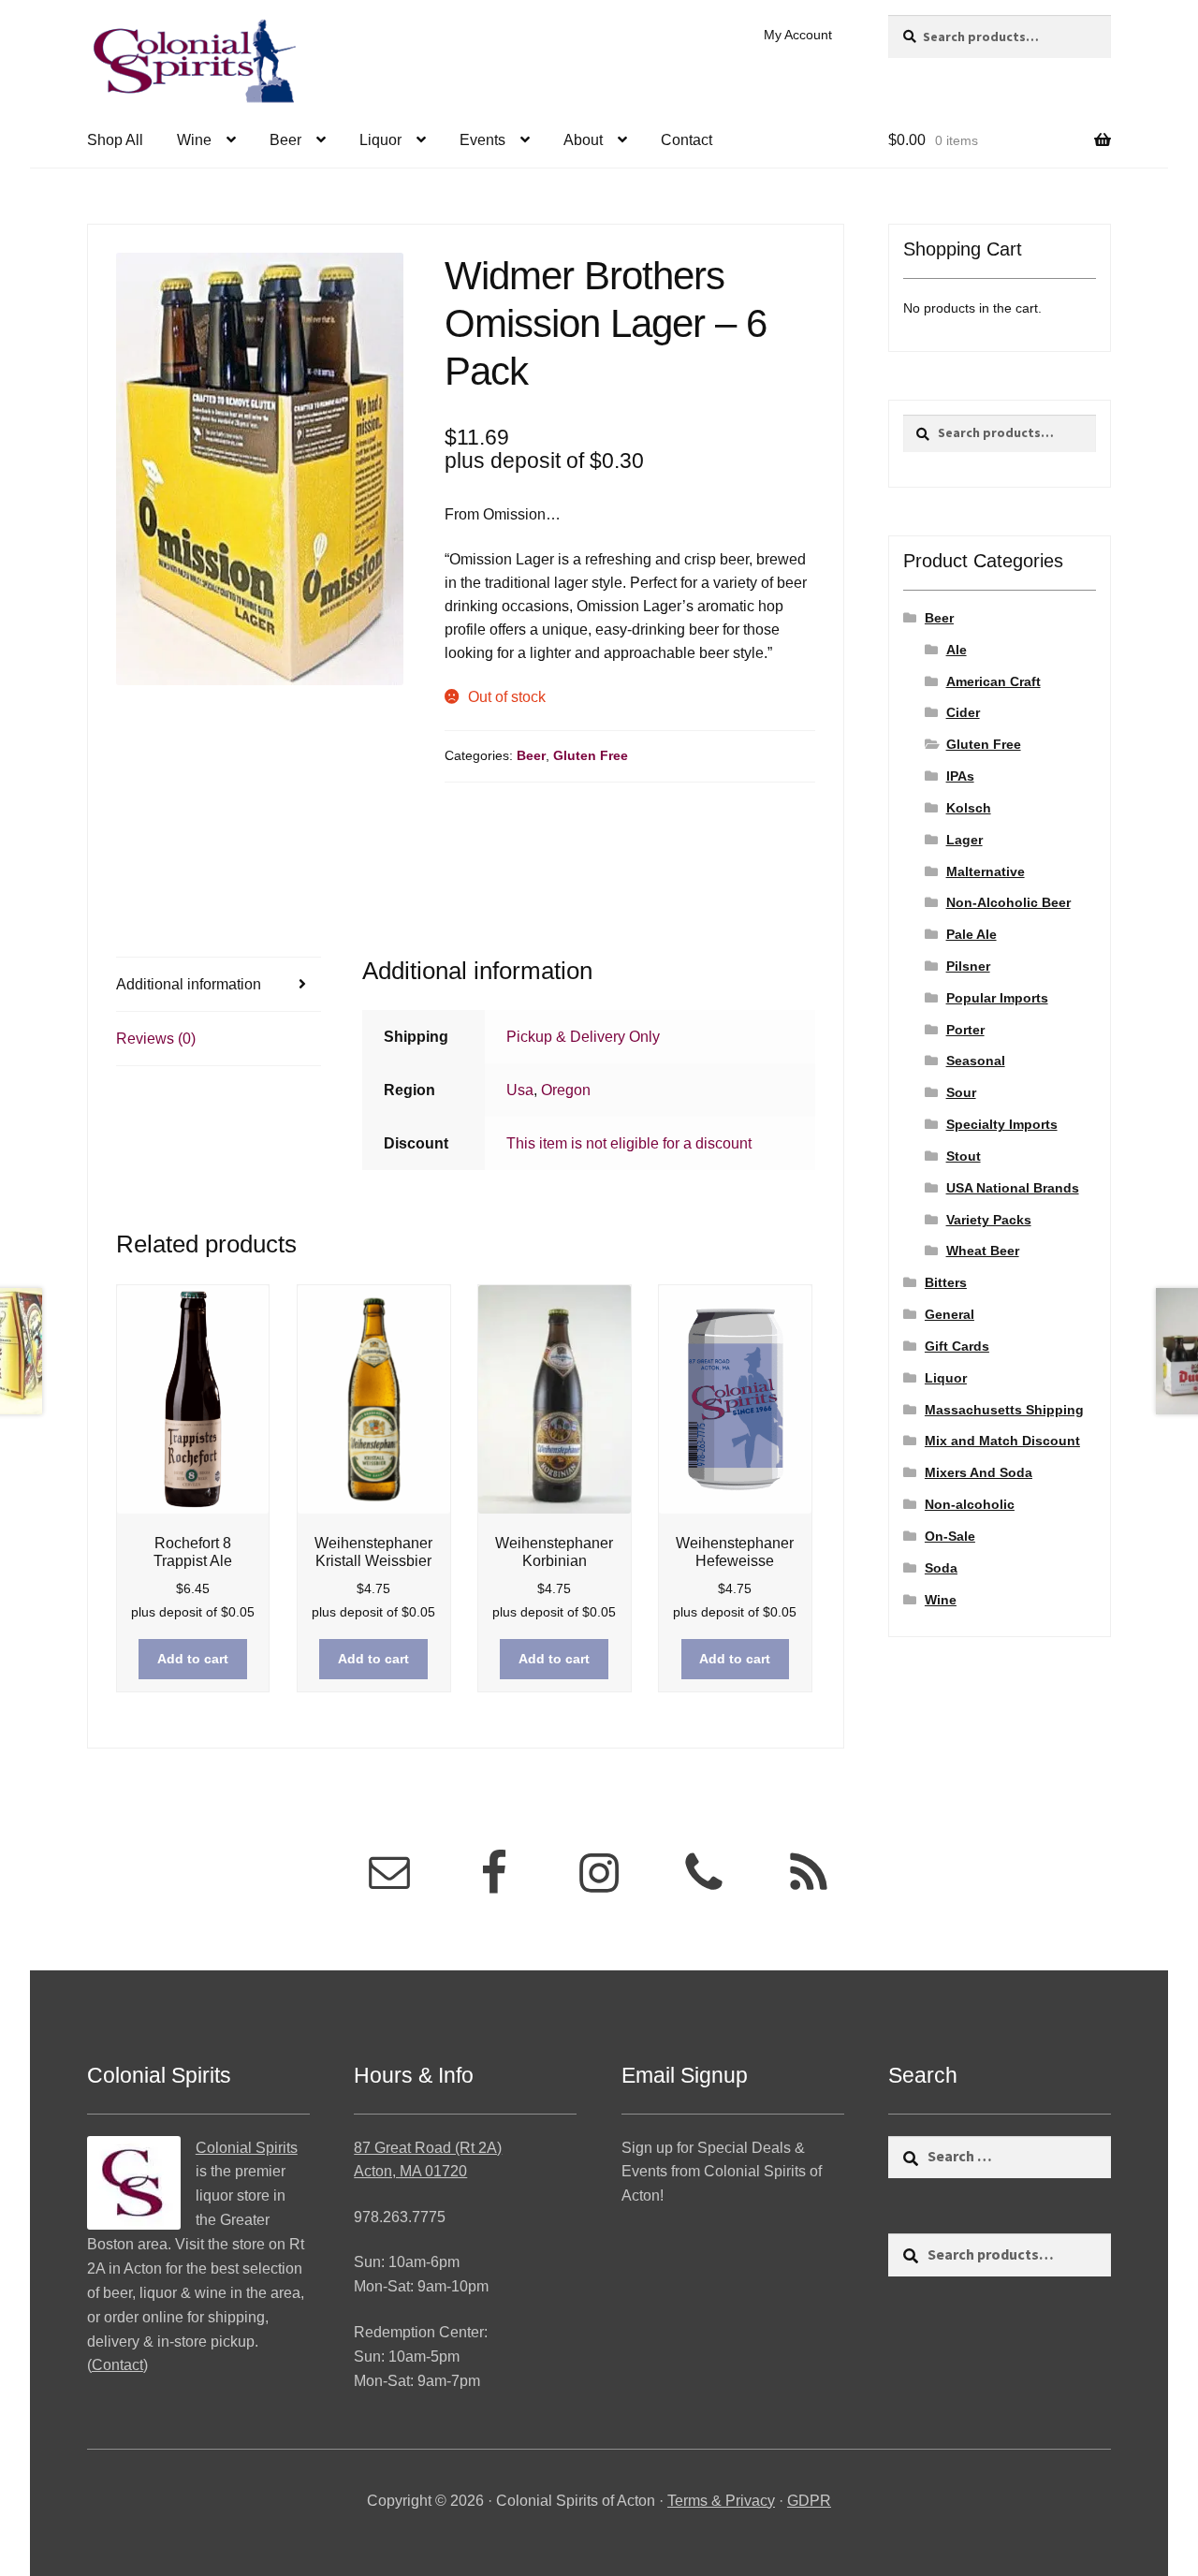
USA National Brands (1013, 1188)
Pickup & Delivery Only (583, 1037)
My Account (798, 35)
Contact (687, 140)
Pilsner (968, 966)
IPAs (960, 776)
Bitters (946, 1282)
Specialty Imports (1002, 1124)
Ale (957, 650)
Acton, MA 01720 (410, 2171)
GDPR (809, 2501)
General (950, 1314)
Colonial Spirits (247, 2148)
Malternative (986, 871)
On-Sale (950, 1536)
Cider (963, 712)
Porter (965, 1030)
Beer (285, 140)
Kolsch (969, 808)
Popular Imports (997, 998)
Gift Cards (957, 1346)
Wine (194, 140)
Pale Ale (972, 934)
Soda (941, 1568)
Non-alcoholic (970, 1504)
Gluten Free (591, 755)
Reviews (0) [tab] (156, 1039)
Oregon (566, 1090)
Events (482, 140)
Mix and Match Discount (1002, 1441)
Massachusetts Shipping (1004, 1410)
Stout (964, 1156)
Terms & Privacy (721, 2501)
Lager (964, 840)
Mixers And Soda (979, 1472)
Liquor (380, 140)
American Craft (993, 681)
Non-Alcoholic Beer (1008, 902)
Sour (961, 1092)
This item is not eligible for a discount (629, 1143)
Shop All (115, 140)
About (583, 140)
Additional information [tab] (189, 984)
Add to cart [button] (193, 1659)
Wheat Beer (983, 1251)
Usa (520, 1090)
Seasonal (976, 1061)
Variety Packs (989, 1220)
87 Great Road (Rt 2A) (428, 2148)
